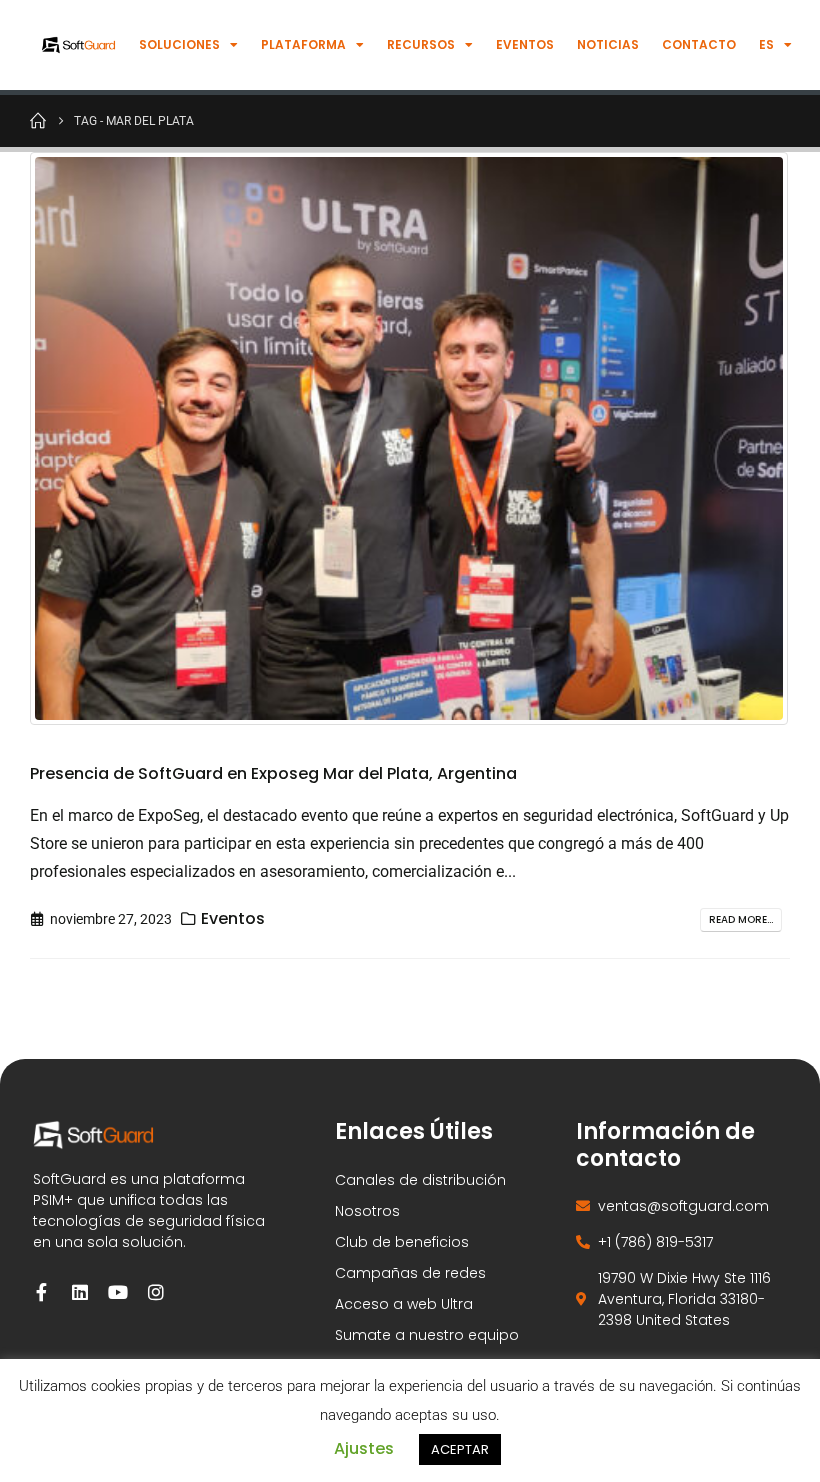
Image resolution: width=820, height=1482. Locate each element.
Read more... (741, 919)
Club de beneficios (402, 1242)
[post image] (410, 438)
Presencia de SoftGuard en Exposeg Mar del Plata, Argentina (273, 773)
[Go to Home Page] (38, 120)
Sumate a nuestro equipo (427, 1335)
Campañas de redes (410, 1273)
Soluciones (179, 44)
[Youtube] (118, 1292)
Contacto (699, 44)
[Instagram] (156, 1292)
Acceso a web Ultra (404, 1304)
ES (766, 44)
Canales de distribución (420, 1180)
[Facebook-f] (42, 1292)
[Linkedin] (80, 1292)
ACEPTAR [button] (460, 1449)
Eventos (525, 44)
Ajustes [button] (364, 1448)
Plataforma (303, 44)
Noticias (608, 44)
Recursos (421, 44)
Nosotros (367, 1211)
